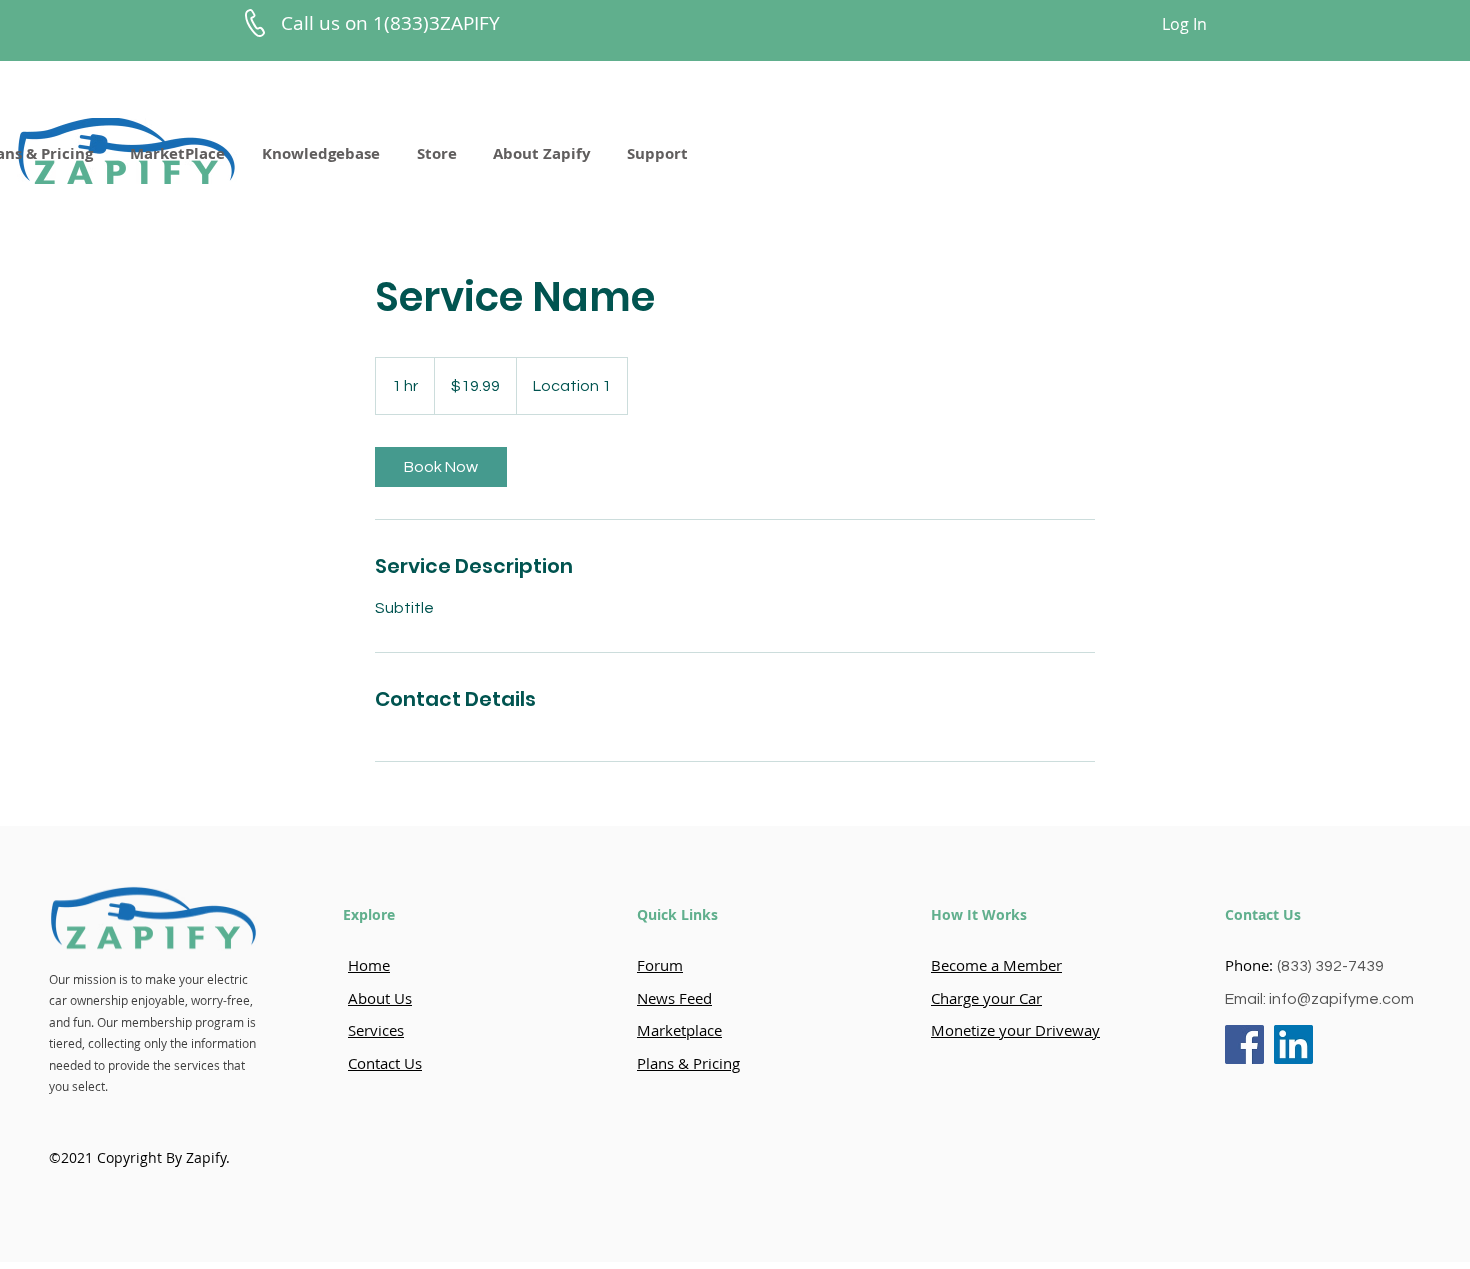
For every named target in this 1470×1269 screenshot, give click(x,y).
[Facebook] (1244, 1044)
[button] (320, 154)
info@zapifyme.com (1341, 999)
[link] (441, 467)
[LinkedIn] (1293, 1044)
